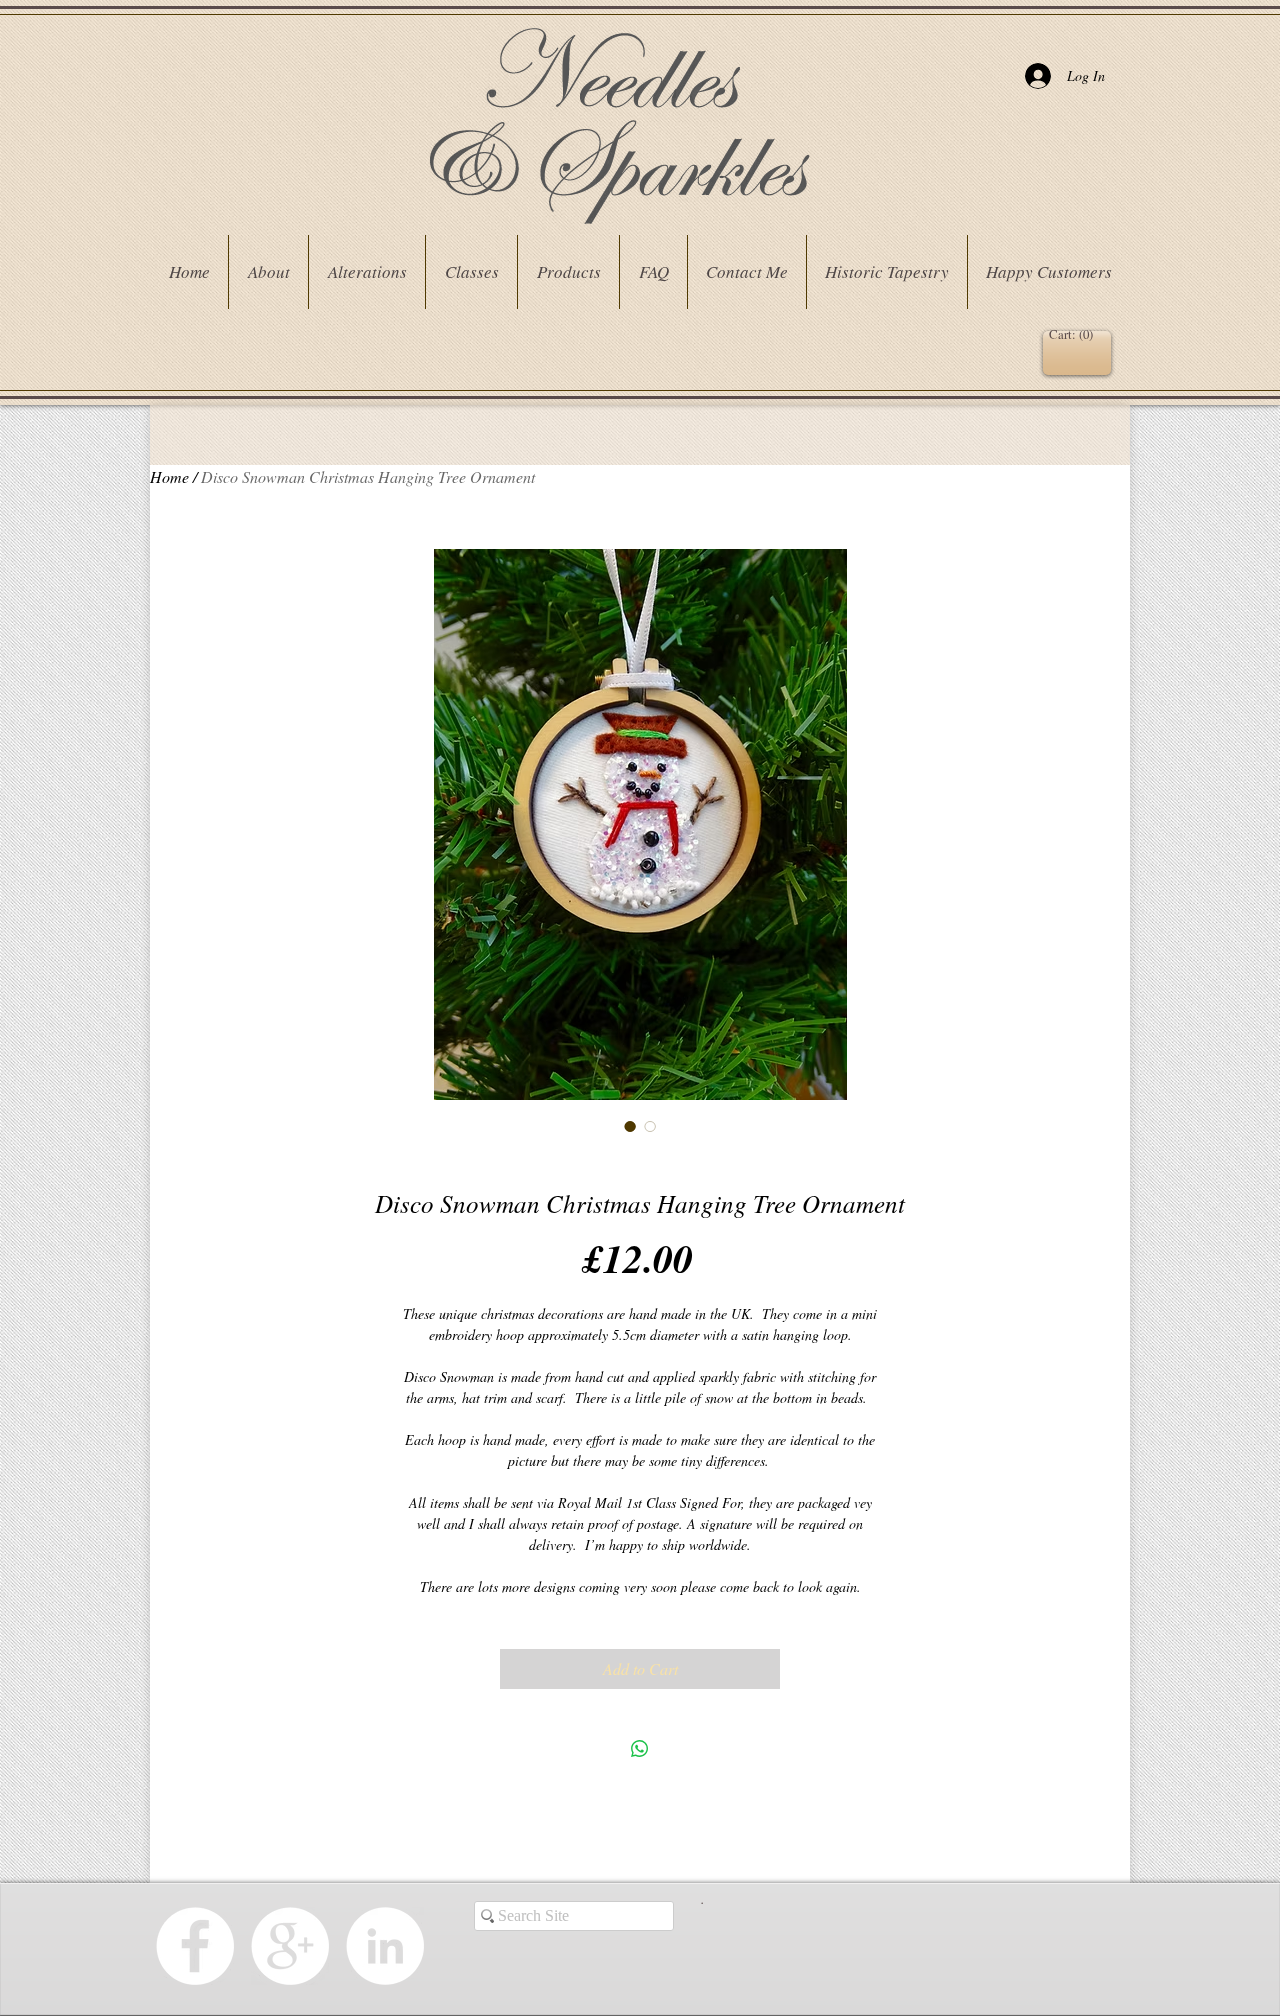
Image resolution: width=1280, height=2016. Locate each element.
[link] (1074, 334)
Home (169, 476)
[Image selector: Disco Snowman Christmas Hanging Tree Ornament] (630, 1126)
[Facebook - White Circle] (195, 1946)
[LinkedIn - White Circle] (385, 1946)
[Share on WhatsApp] (640, 1749)
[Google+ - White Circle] (290, 1946)
